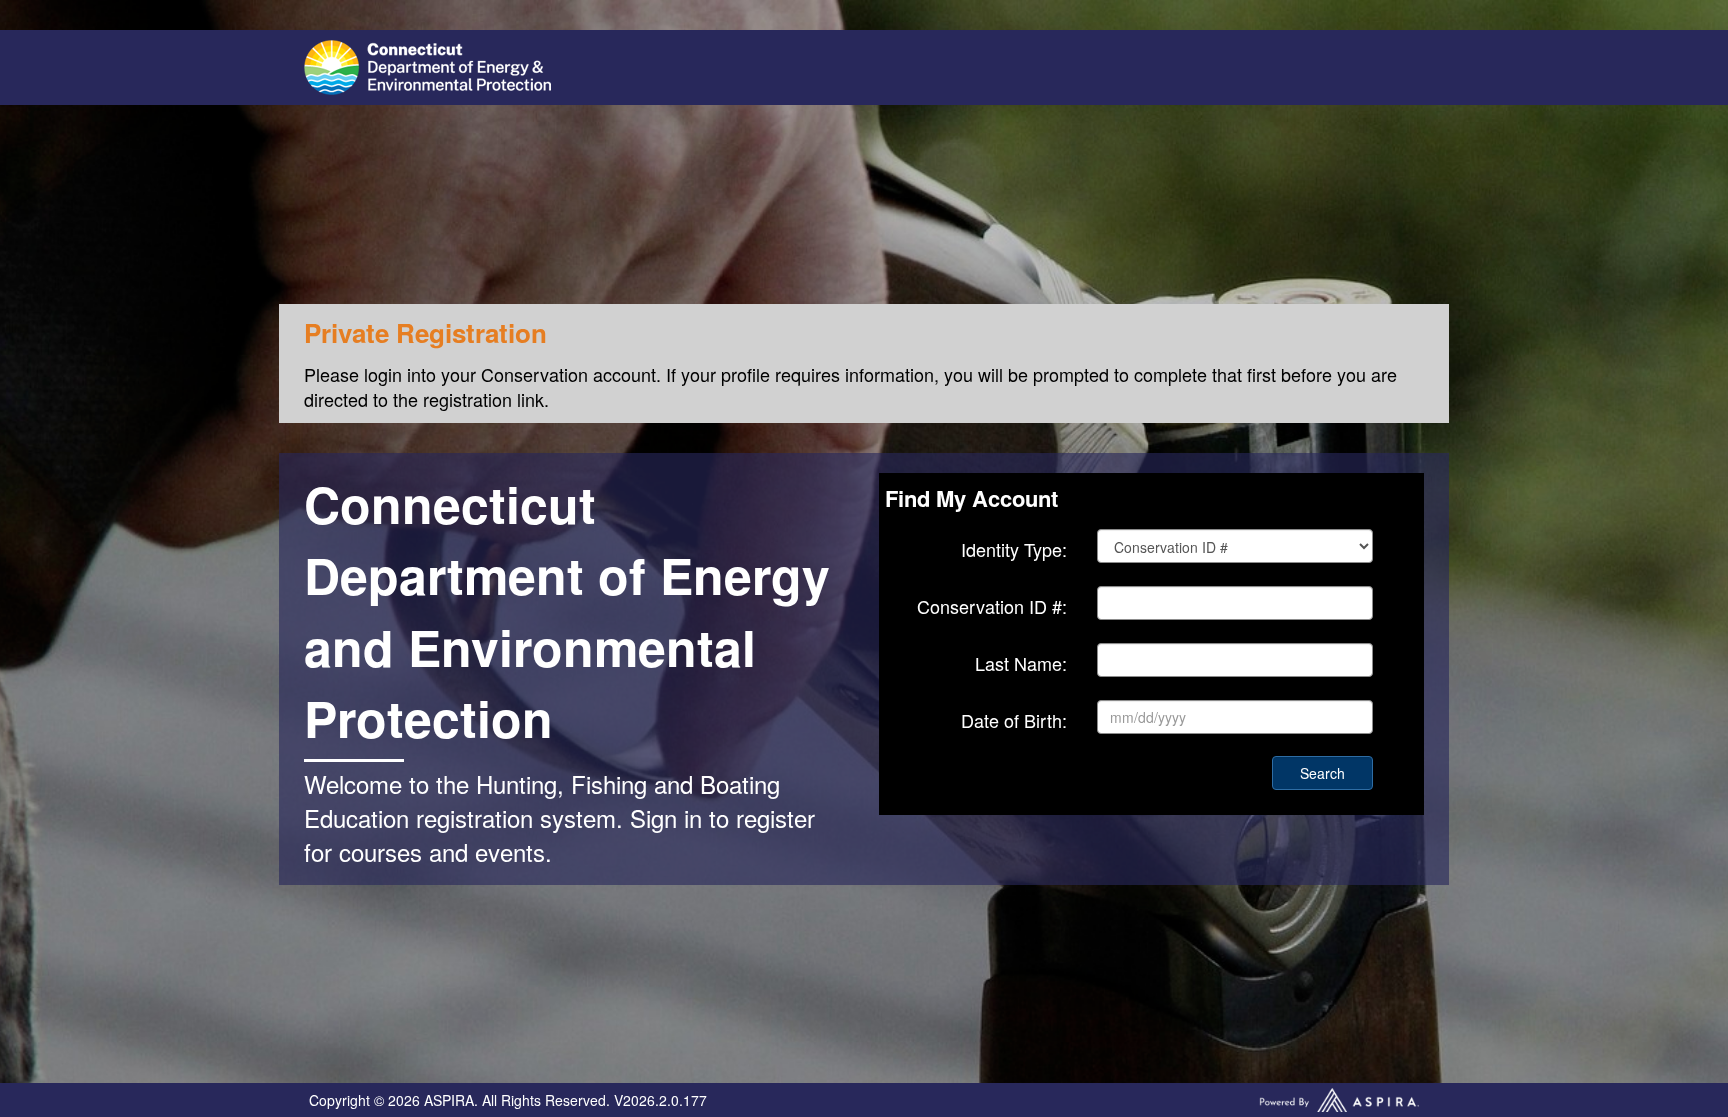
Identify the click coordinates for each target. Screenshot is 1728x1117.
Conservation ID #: (992, 606)
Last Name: (1021, 663)
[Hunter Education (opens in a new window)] (579, 67)
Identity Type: (1014, 549)
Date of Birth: (1014, 720)
